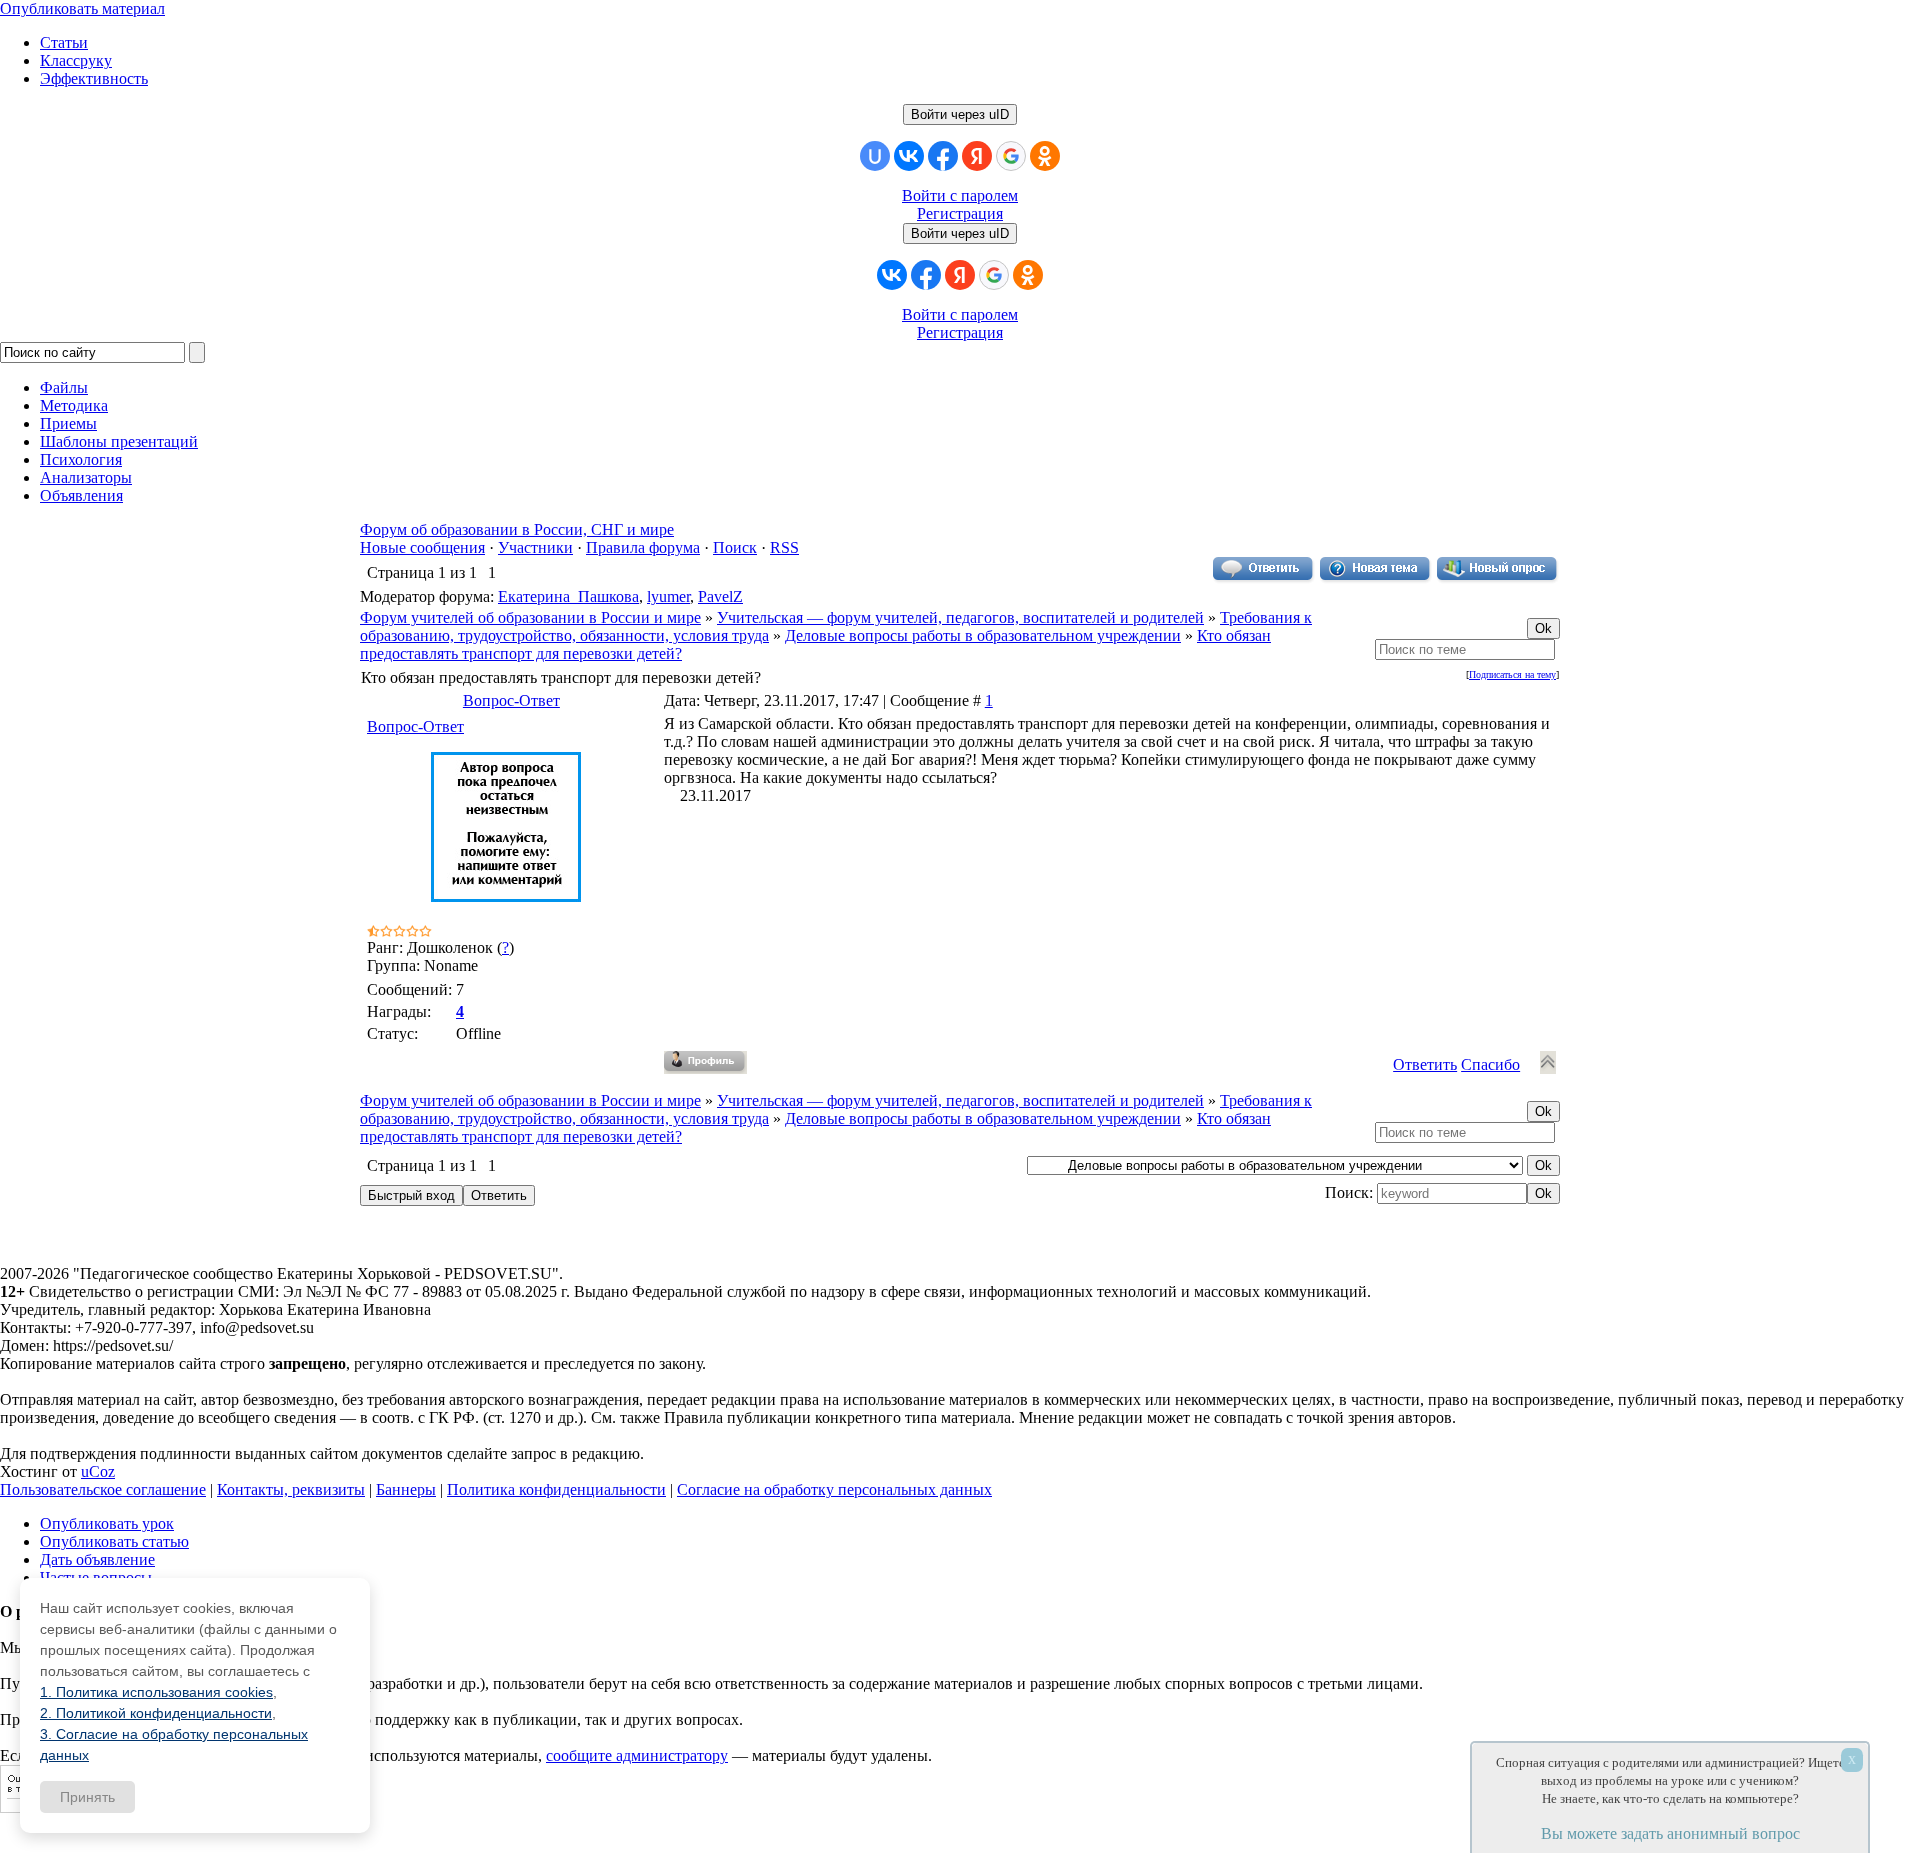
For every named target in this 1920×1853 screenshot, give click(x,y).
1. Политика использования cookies (156, 1692)
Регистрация (960, 213)
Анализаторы (86, 477)
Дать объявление (97, 1559)
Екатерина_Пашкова (568, 596)
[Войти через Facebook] (943, 156)
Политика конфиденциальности (556, 1489)
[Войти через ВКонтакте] (909, 156)
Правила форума (643, 547)
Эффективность (94, 78)
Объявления (81, 495)
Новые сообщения (422, 547)
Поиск (735, 547)
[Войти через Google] (1011, 156)
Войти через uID (960, 114)
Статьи (64, 42)
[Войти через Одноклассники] (1045, 156)
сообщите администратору (637, 1755)
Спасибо (1490, 1064)
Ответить (1425, 1064)
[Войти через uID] (875, 156)
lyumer (668, 596)
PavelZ (720, 596)
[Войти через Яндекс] (977, 156)
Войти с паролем (960, 195)
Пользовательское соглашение (103, 1489)
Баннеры (406, 1489)
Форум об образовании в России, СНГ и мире (517, 529)
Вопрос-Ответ (511, 700)
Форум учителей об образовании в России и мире (530, 617)
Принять (87, 1797)
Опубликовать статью (114, 1541)
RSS (784, 547)
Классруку (76, 60)
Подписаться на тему (1512, 674)
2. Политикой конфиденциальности (156, 1713)
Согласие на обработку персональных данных (834, 1489)
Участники (535, 547)
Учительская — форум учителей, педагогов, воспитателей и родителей (960, 617)
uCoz (98, 1471)
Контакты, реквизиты (291, 1489)
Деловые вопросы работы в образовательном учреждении (983, 635)
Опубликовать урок (107, 1523)
